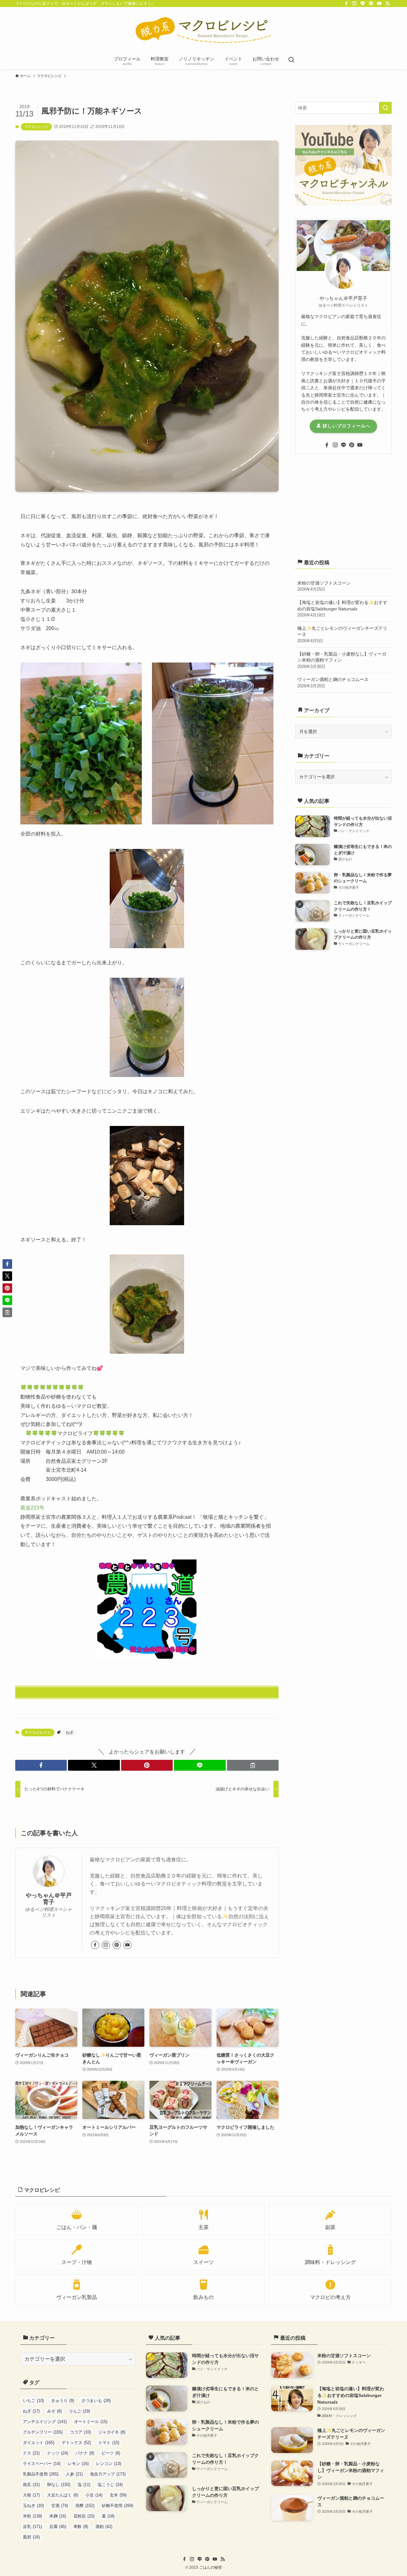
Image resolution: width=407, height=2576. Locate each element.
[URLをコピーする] (253, 1765)
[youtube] (379, 3)
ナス (31, 2453)
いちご (33, 2401)
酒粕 (104, 2527)
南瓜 (31, 2485)
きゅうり (63, 2401)
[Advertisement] (343, 505)
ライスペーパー (42, 2464)
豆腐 (58, 2527)
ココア (80, 2432)
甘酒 (60, 2506)
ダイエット (39, 2443)
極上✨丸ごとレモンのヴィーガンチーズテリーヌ (342, 634)
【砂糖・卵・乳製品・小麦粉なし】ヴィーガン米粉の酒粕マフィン (342, 660)
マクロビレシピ (36, 127)
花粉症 (84, 2516)
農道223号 (35, 1508)
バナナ (85, 2453)
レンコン (109, 2464)
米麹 (58, 2516)
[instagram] (355, 3)
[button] (41, 1765)
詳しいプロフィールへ (346, 426)
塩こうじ (110, 2485)
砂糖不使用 (117, 2506)
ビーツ (111, 2453)
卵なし (59, 2485)
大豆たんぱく (63, 2495)
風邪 (31, 2537)
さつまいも (96, 2401)
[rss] (388, 3)
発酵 (85, 2506)
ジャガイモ (112, 2432)
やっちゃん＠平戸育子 (49, 1899)
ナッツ (58, 2453)
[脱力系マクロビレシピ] (203, 31)
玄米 (118, 2495)
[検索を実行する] (385, 108)
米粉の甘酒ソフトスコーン (324, 586)
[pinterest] (371, 3)
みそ (54, 2411)
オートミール (91, 2422)
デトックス (76, 2443)
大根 (31, 2495)
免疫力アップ (108, 2474)
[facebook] (346, 3)
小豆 (94, 2495)
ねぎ (70, 1732)
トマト (109, 2443)
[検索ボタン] (291, 60)
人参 (74, 2474)
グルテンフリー (43, 2432)
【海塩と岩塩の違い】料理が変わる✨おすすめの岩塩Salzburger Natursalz (342, 609)
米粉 (32, 2516)
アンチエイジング (45, 2422)
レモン (78, 2464)
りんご (79, 2411)
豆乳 (32, 2527)
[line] (363, 3)
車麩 (81, 2527)
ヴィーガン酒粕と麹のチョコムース (333, 683)
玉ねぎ (33, 2506)
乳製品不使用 (41, 2474)
